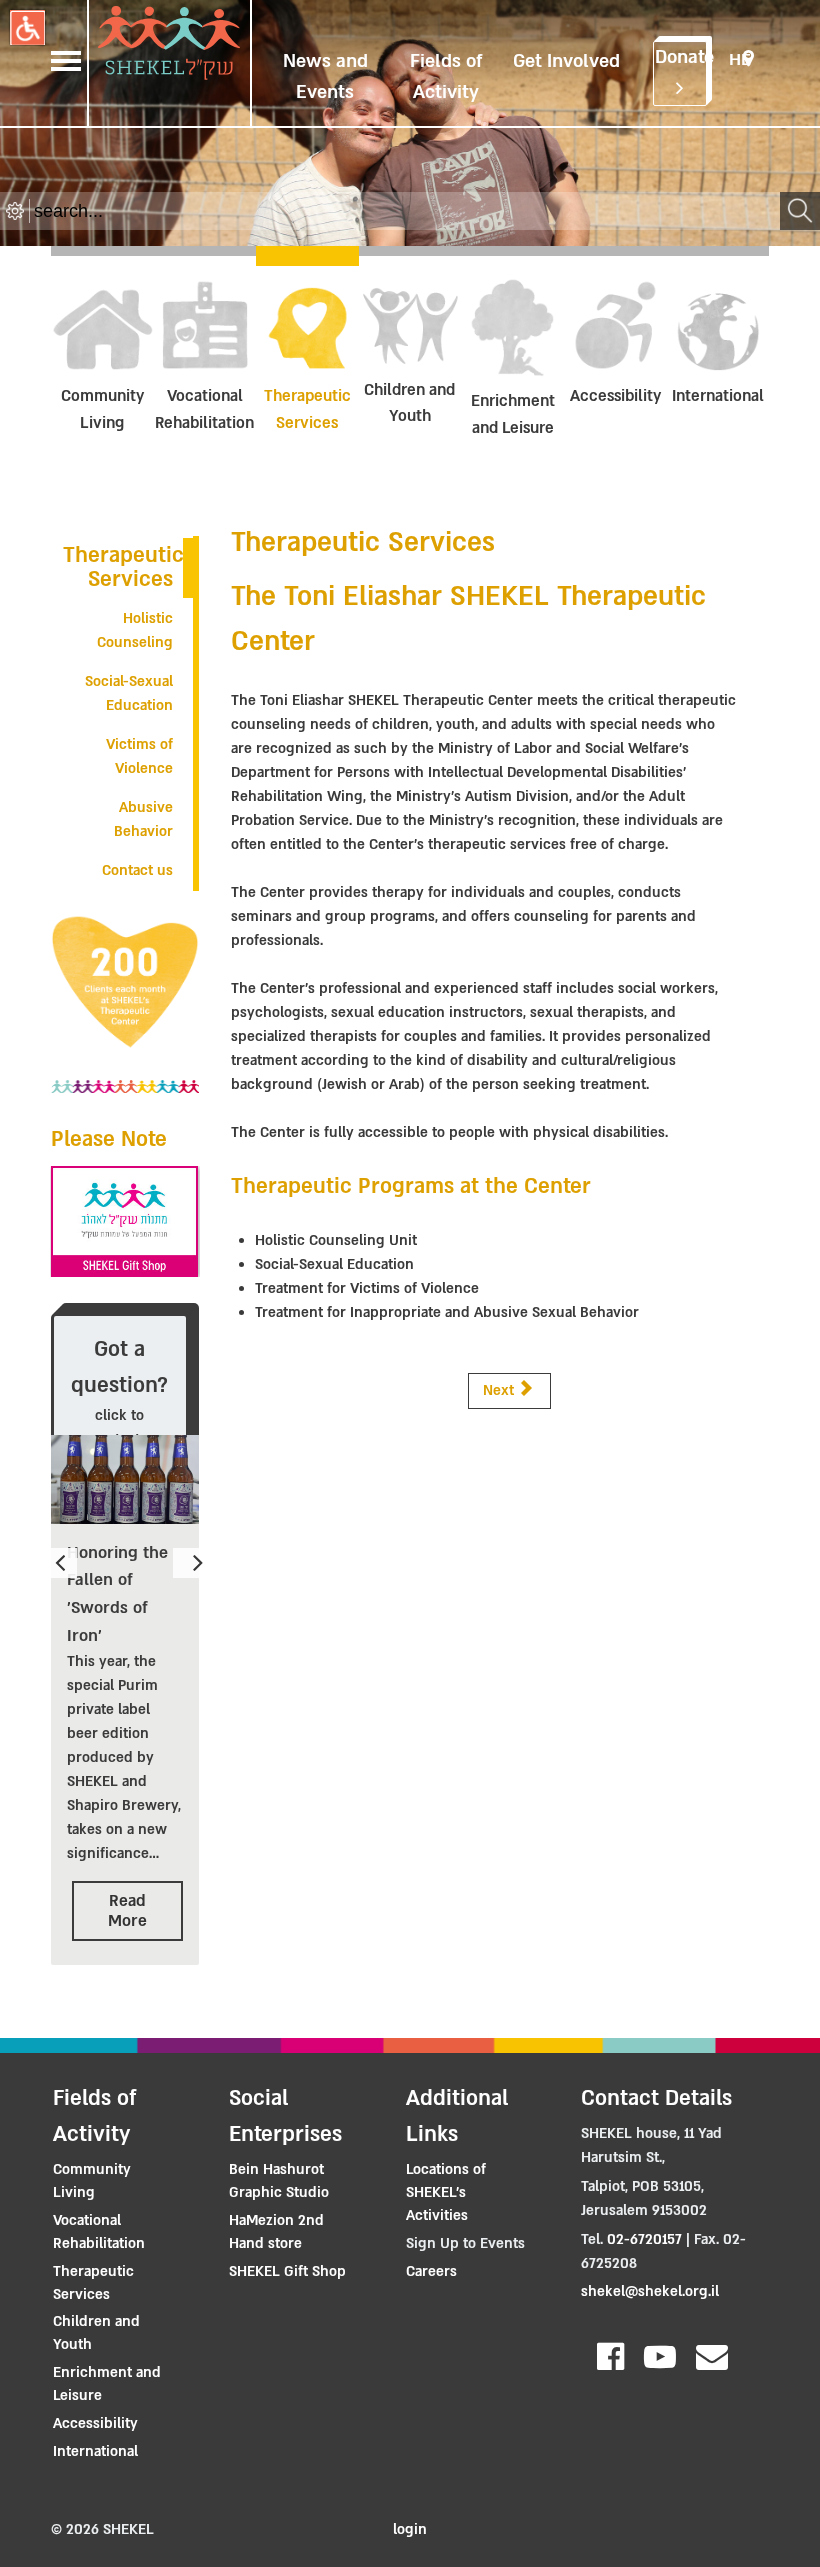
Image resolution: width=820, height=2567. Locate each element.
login (410, 2529)
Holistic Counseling (135, 630)
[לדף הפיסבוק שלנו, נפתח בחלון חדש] (602, 2346)
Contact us (137, 870)
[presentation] (64, 1563)
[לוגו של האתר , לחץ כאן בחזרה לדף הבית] (169, 47)
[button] (27, 27)
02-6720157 (644, 2239)
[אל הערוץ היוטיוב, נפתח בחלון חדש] (652, 2346)
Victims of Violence (139, 756)
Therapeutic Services (123, 567)
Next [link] (500, 1390)
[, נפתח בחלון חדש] (124, 1221)
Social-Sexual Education (129, 693)
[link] (291, 2181)
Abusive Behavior (143, 819)
